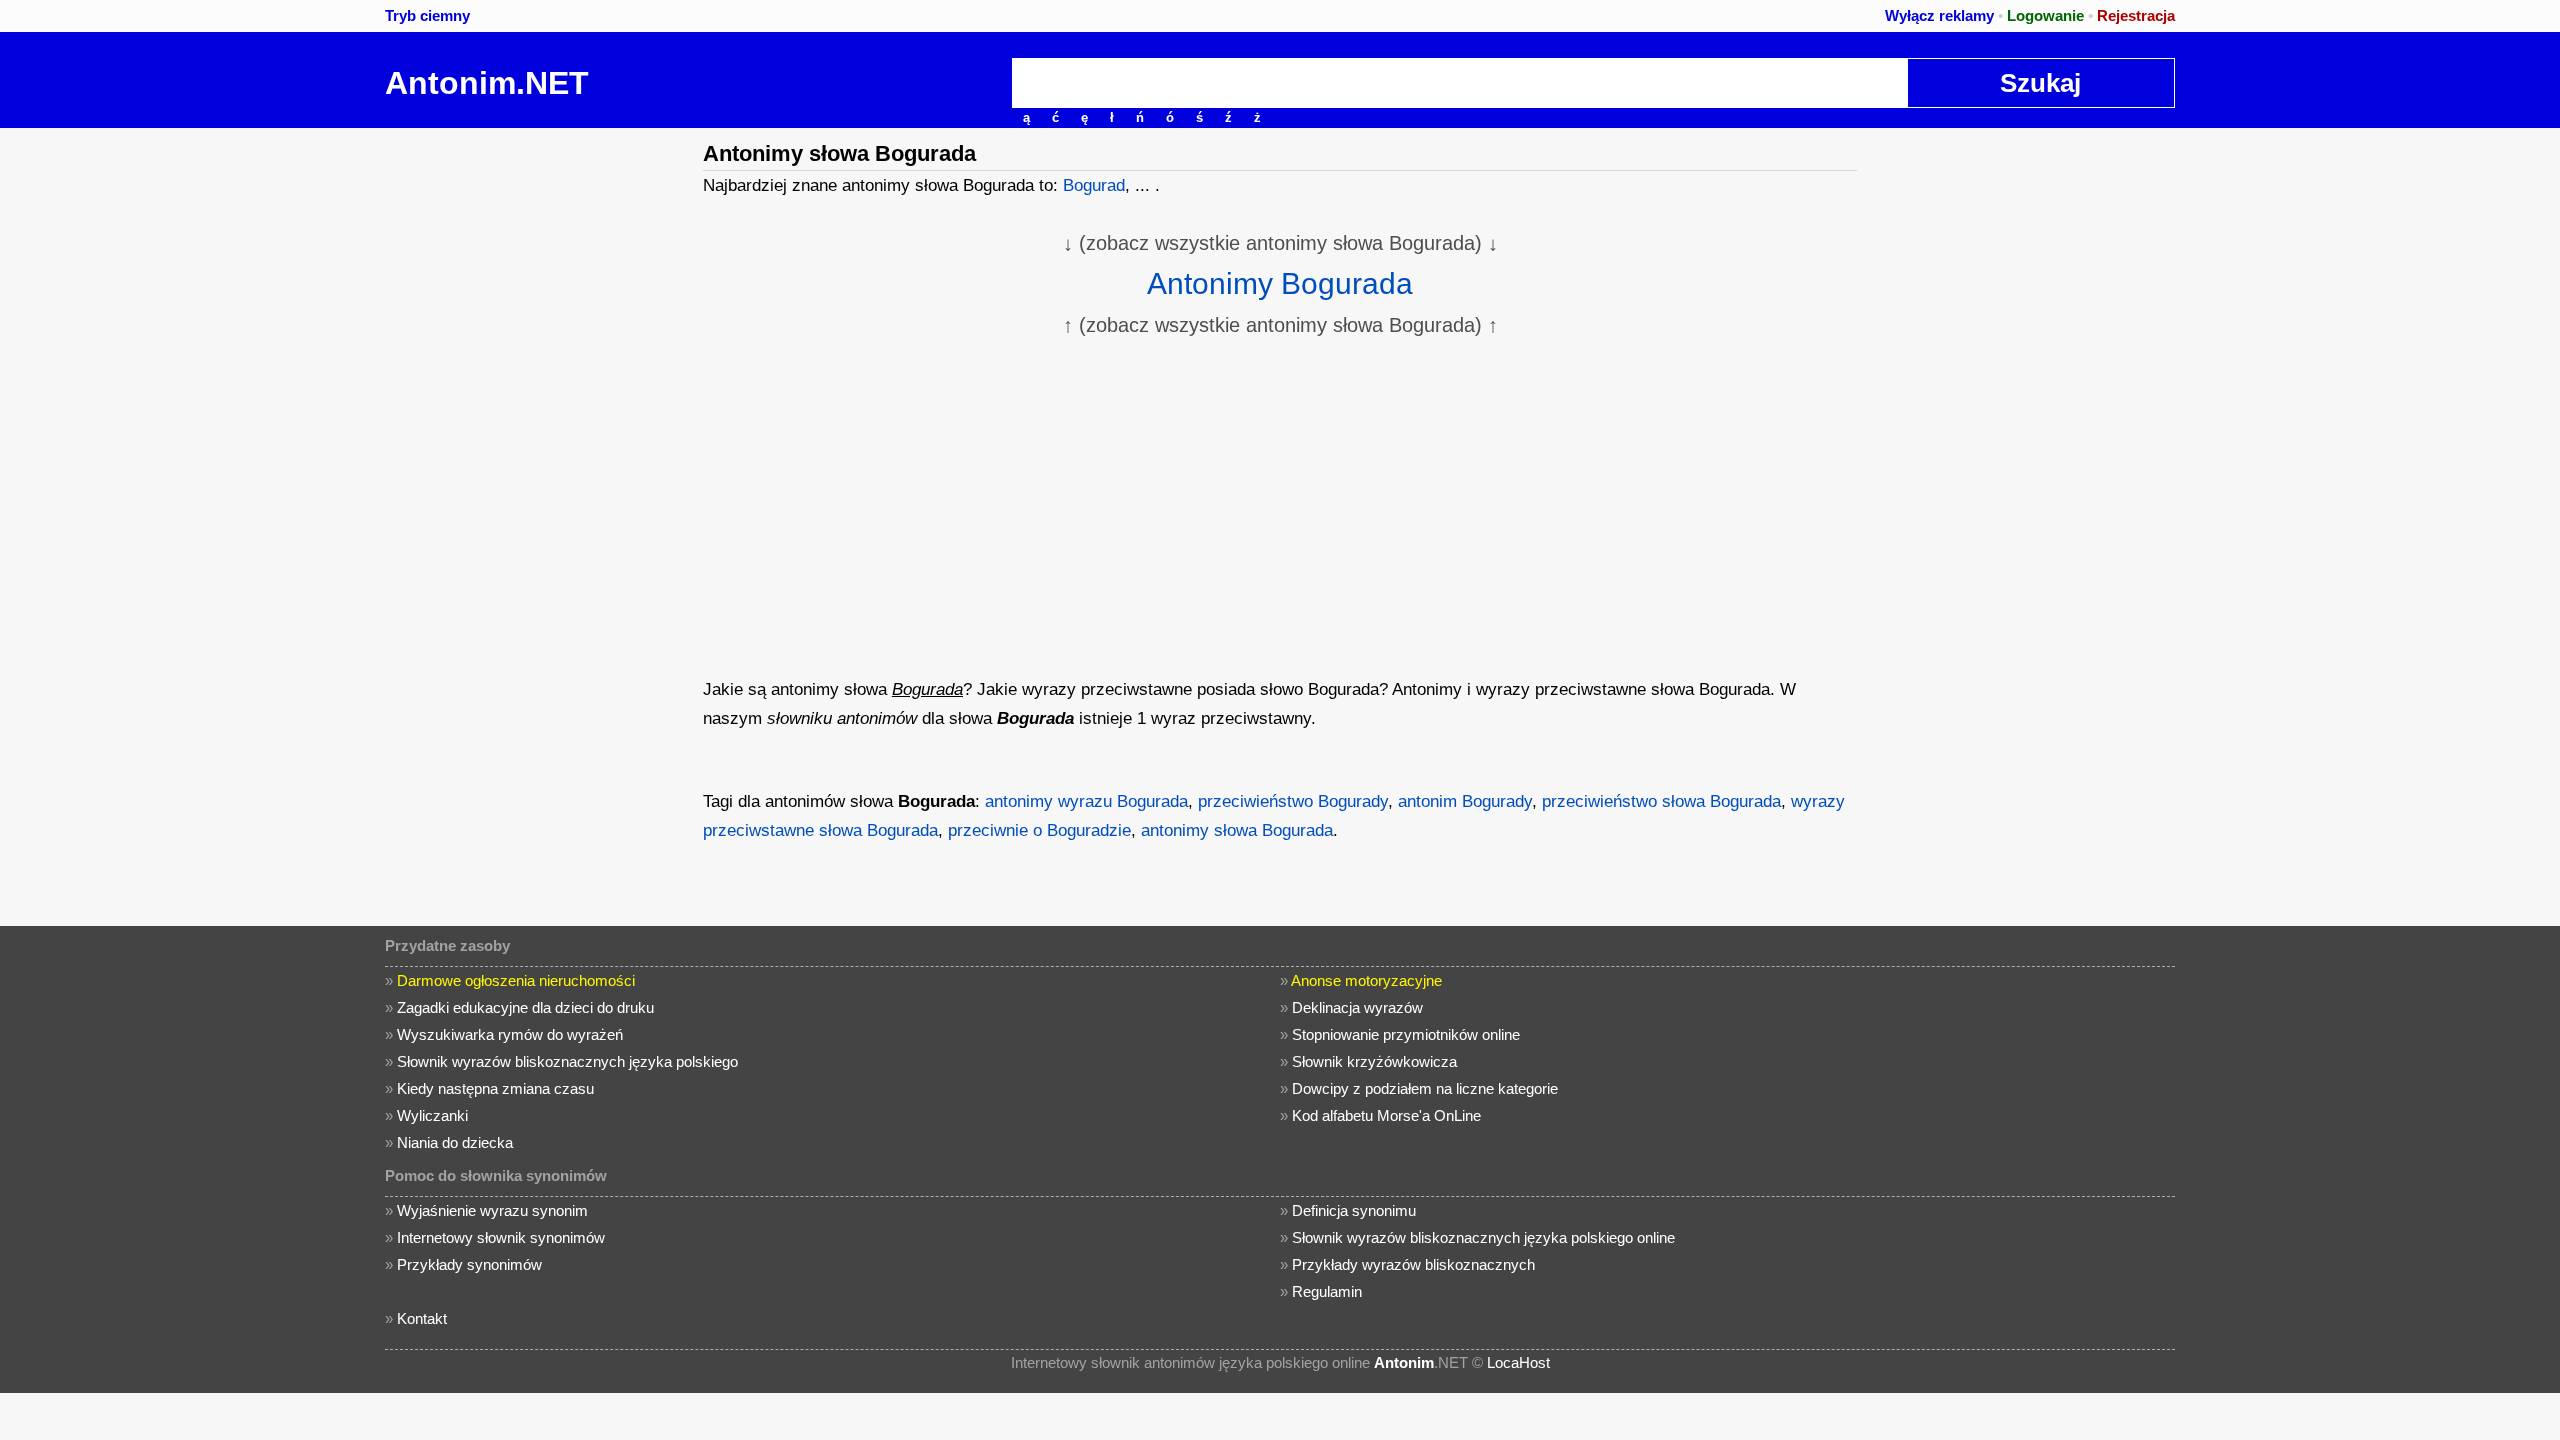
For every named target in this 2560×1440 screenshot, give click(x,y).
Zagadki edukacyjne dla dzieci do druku (525, 1007)
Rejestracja (2136, 15)
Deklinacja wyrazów (1357, 1007)
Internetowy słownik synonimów (501, 1237)
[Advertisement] (535, 428)
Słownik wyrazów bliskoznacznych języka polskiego (567, 1061)
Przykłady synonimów (469, 1264)
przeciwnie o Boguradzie (1039, 830)
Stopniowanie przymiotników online (1406, 1034)
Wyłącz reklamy (1939, 15)
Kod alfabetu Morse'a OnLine (1386, 1115)
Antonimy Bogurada (1280, 283)
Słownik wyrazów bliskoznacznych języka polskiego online (1483, 1237)
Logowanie (2045, 15)
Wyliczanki (432, 1115)
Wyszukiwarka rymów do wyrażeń (510, 1034)
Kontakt (422, 1318)
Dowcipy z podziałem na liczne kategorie (1425, 1088)
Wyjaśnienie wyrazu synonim (492, 1210)
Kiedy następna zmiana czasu (495, 1088)
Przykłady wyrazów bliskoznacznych (1413, 1264)
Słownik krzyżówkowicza (1374, 1061)
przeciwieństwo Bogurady (1293, 801)
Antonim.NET (487, 83)
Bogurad (1094, 185)
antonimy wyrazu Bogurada (1086, 801)
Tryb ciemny (427, 15)
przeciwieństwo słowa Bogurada (1661, 801)
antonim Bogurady (1465, 801)
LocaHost (1518, 1362)
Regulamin (1327, 1291)
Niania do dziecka (455, 1142)
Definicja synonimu (1354, 1210)
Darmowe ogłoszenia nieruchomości (516, 980)
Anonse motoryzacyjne (1366, 980)
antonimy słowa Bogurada (1237, 830)
